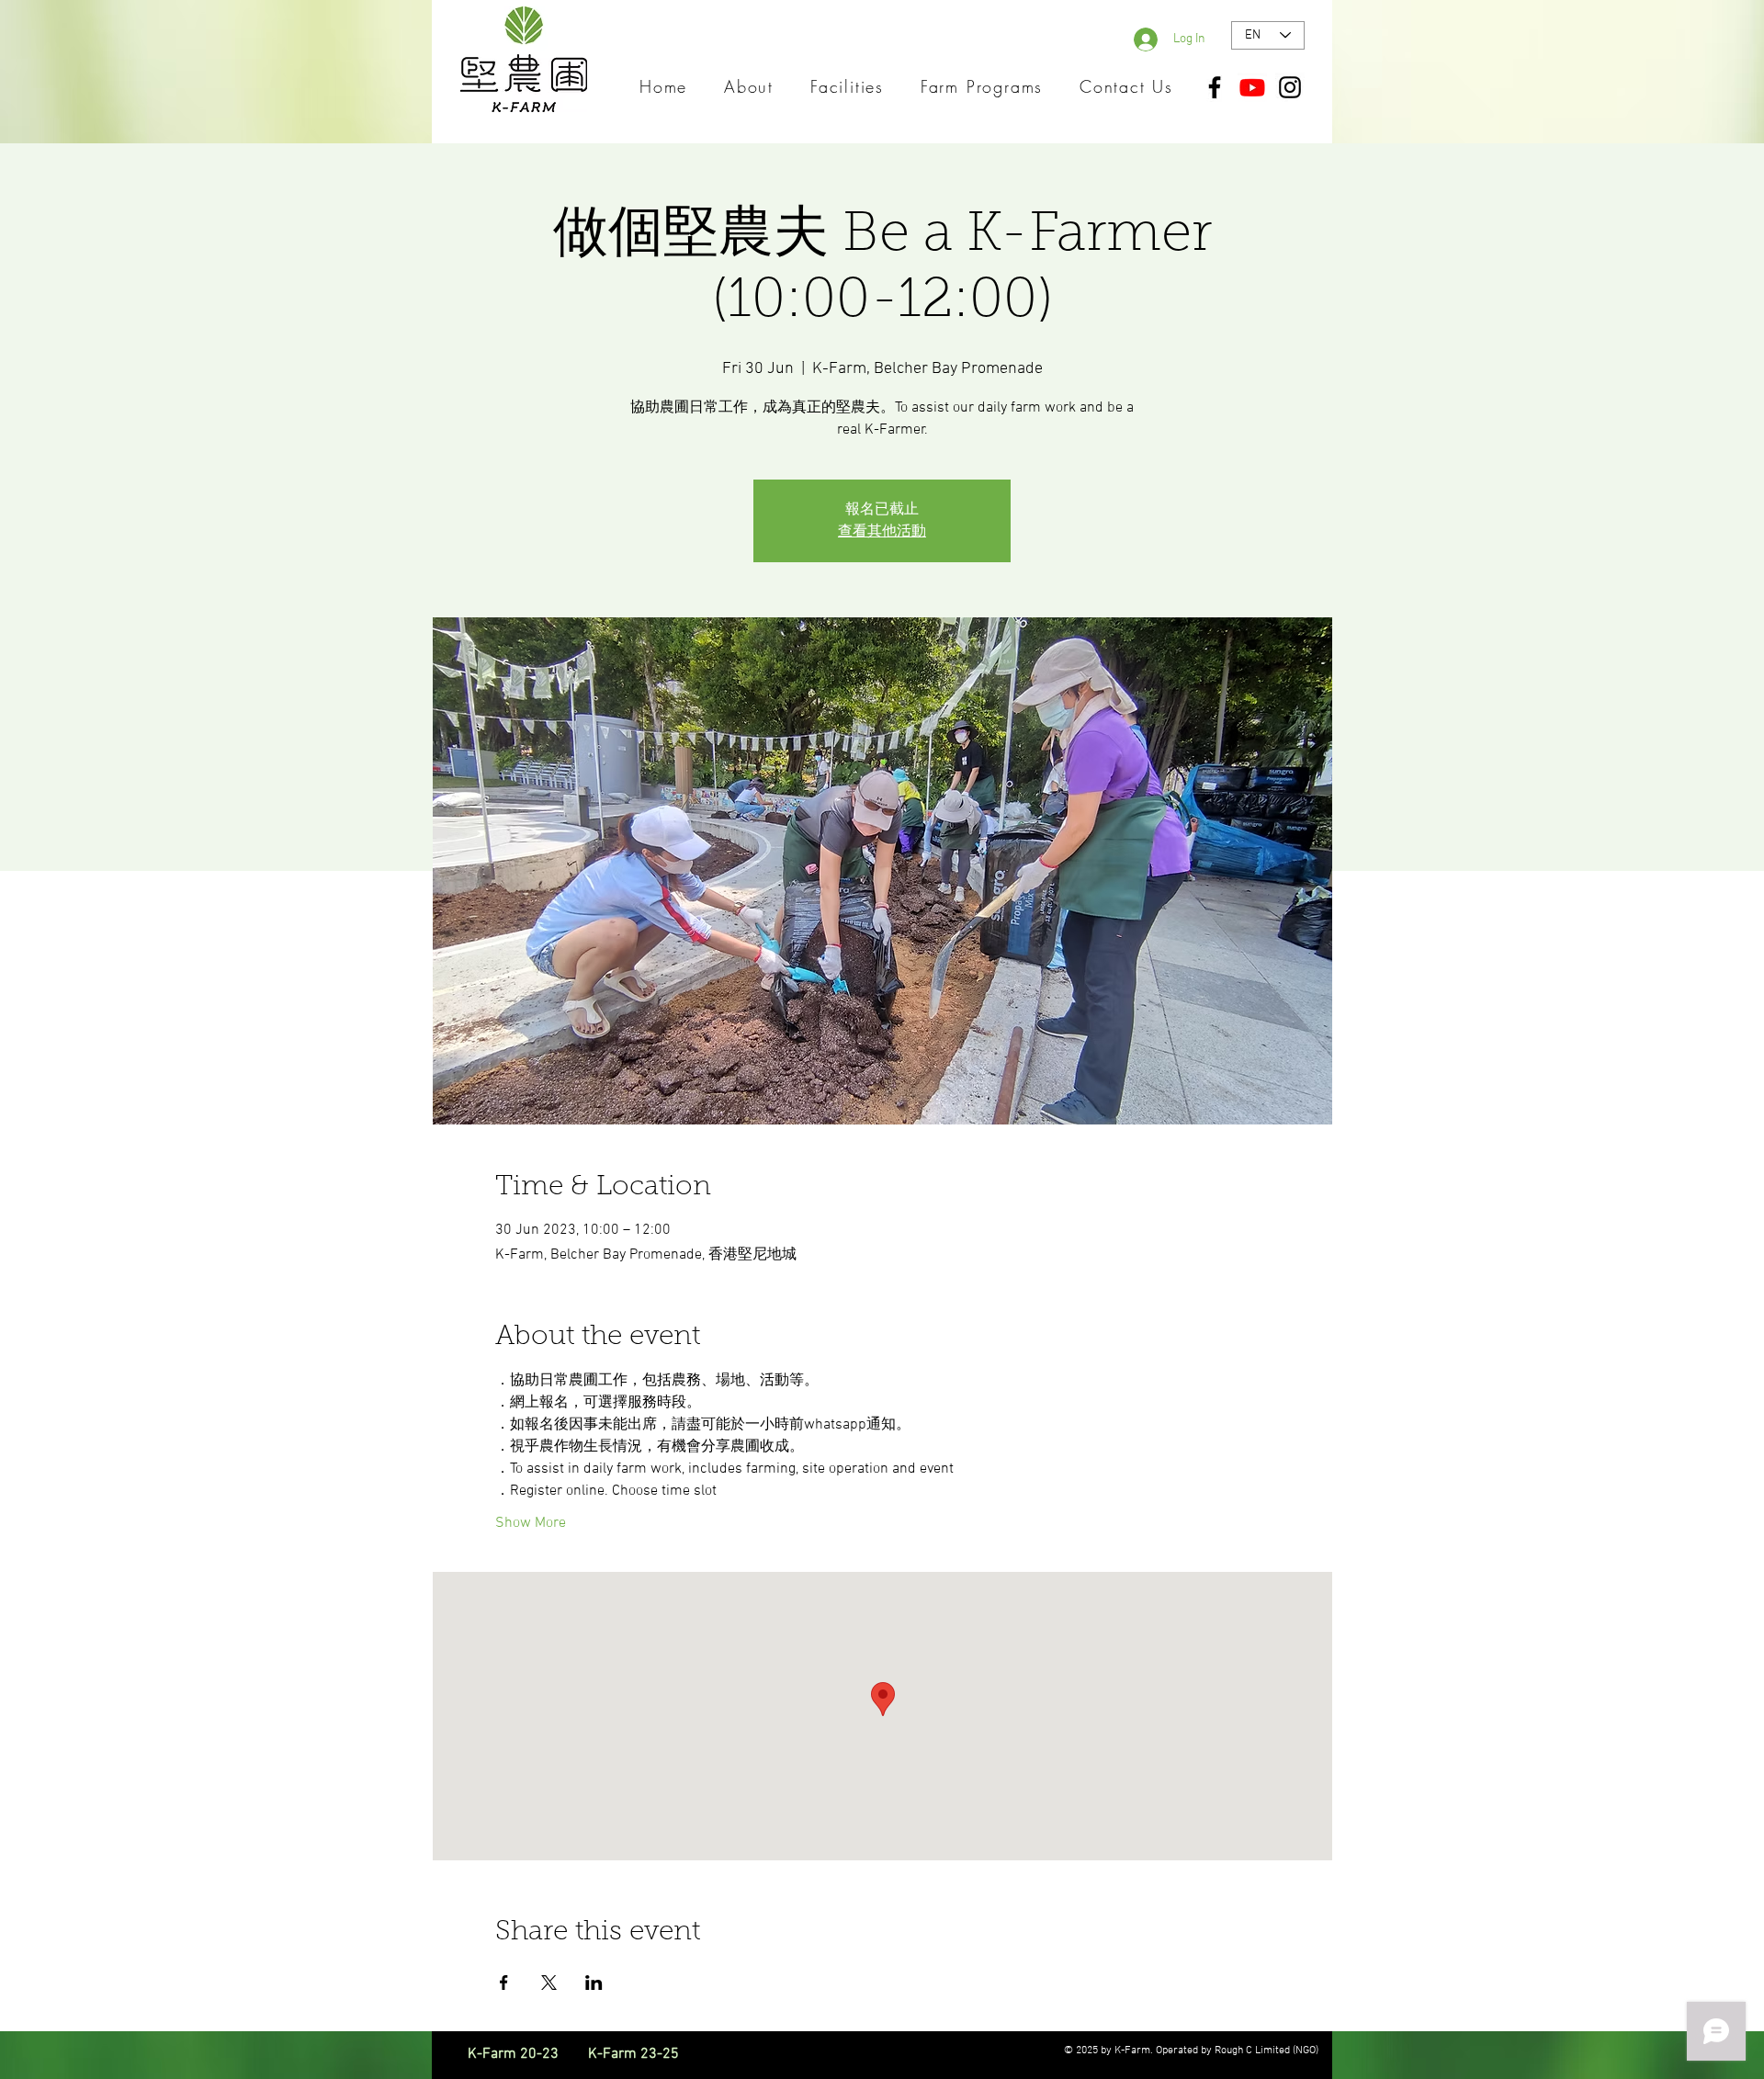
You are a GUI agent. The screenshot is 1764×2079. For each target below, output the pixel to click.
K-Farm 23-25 (633, 2054)
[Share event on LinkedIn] (594, 1983)
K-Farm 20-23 (526, 2054)
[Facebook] (1215, 87)
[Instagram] (1290, 87)
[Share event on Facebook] (504, 1983)
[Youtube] (1252, 87)
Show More (531, 1523)
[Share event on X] (549, 1983)
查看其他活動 (882, 532)
